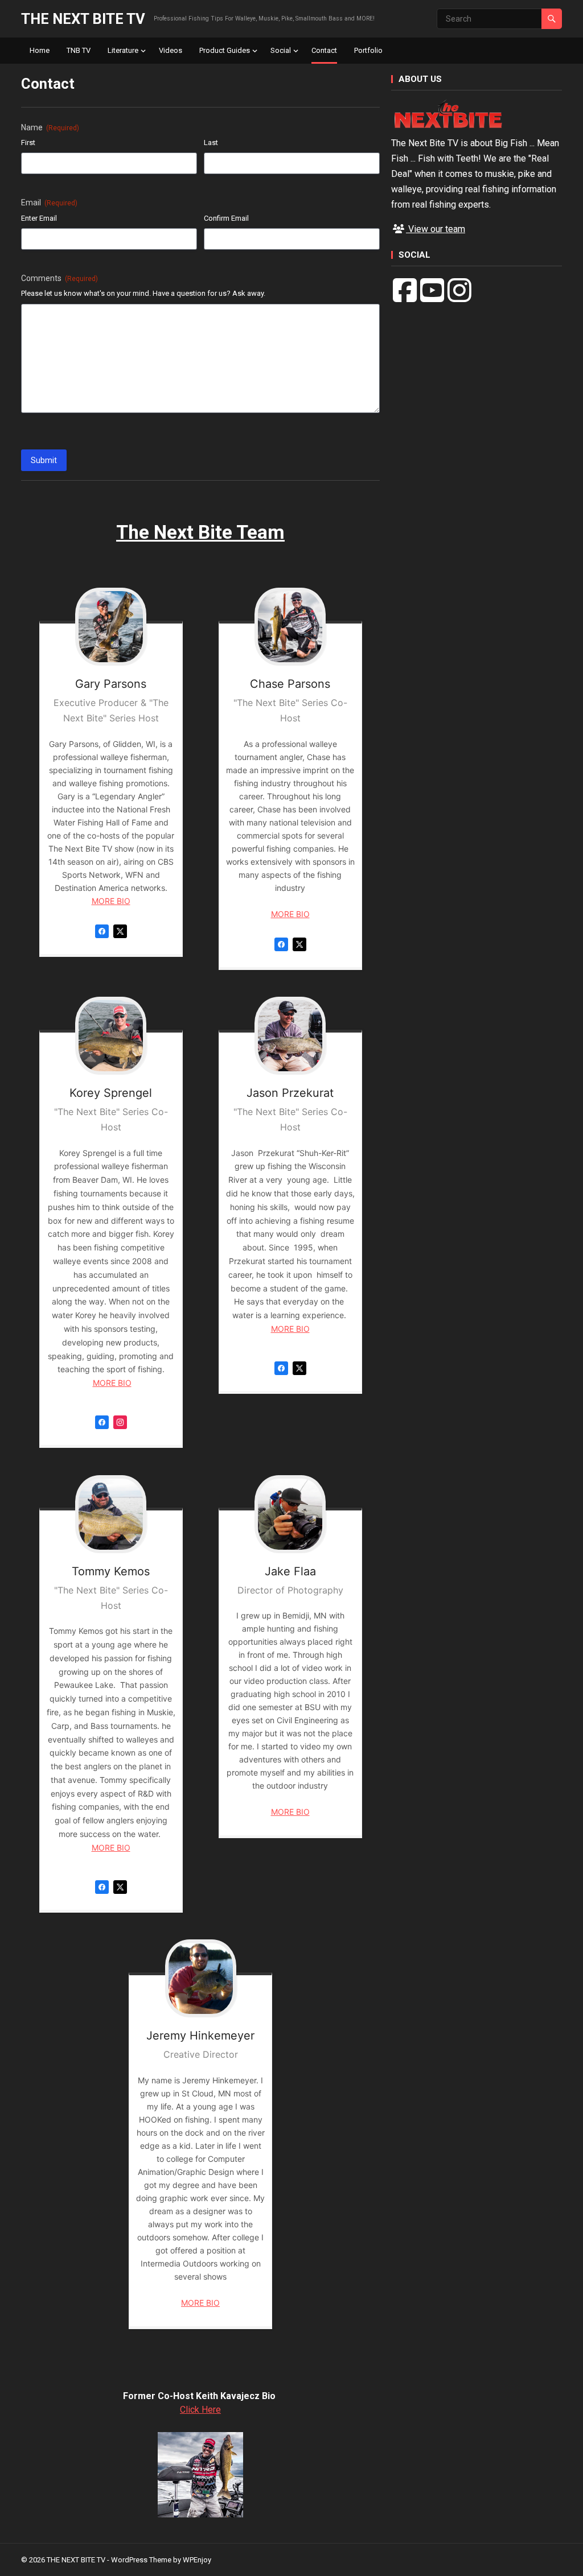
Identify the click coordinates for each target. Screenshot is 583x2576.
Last (211, 143)
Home (40, 50)
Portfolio (368, 50)
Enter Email (39, 218)
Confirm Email (226, 218)
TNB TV (79, 50)
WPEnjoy (197, 2560)
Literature (123, 50)
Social (281, 50)
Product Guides (225, 50)
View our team (436, 229)
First (28, 143)
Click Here (200, 2410)
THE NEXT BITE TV (83, 19)
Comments (59, 278)
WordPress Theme (141, 2560)
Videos (171, 50)
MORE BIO (111, 901)
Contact (324, 50)
